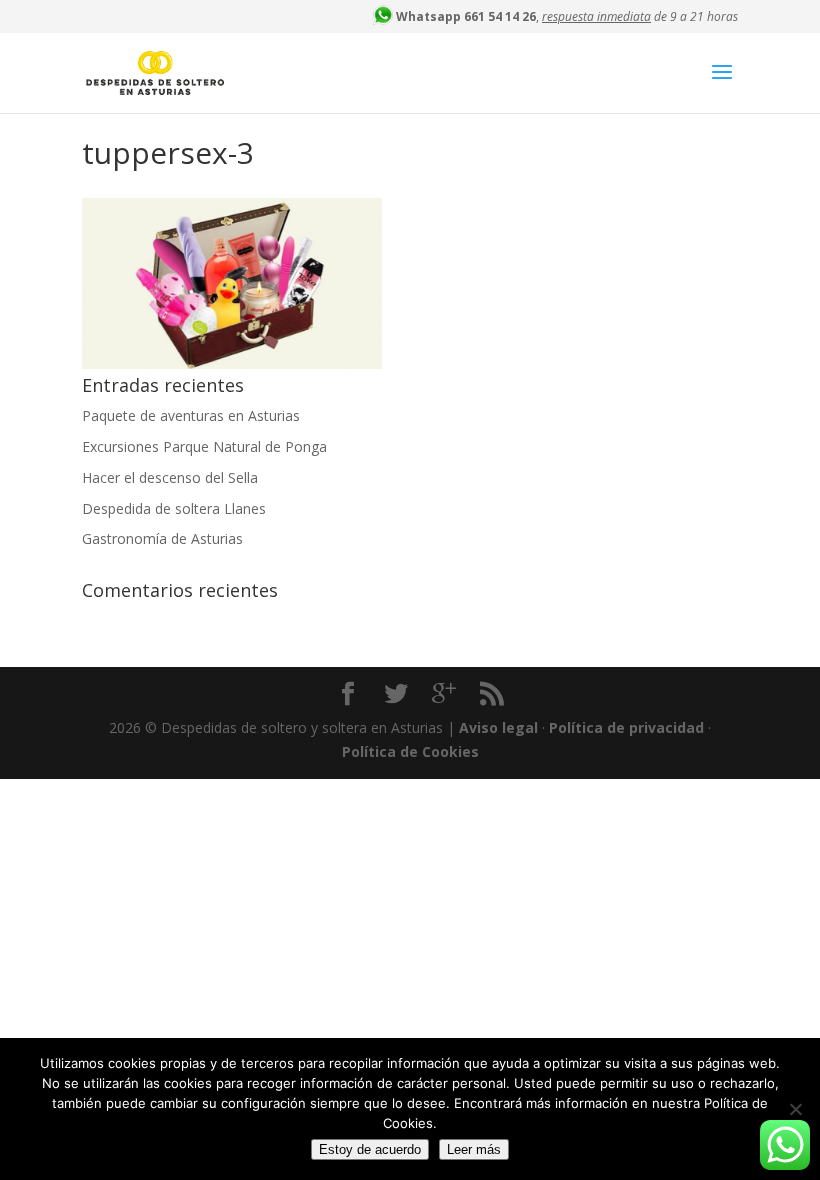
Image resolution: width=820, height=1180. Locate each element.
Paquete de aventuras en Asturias (191, 415)
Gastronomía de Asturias (162, 538)
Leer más (474, 1149)
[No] (795, 1109)
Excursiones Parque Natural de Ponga (204, 446)
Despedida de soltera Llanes (174, 508)
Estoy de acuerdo (370, 1149)
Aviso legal (498, 727)
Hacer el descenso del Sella (170, 477)
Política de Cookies (410, 751)
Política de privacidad (626, 727)
